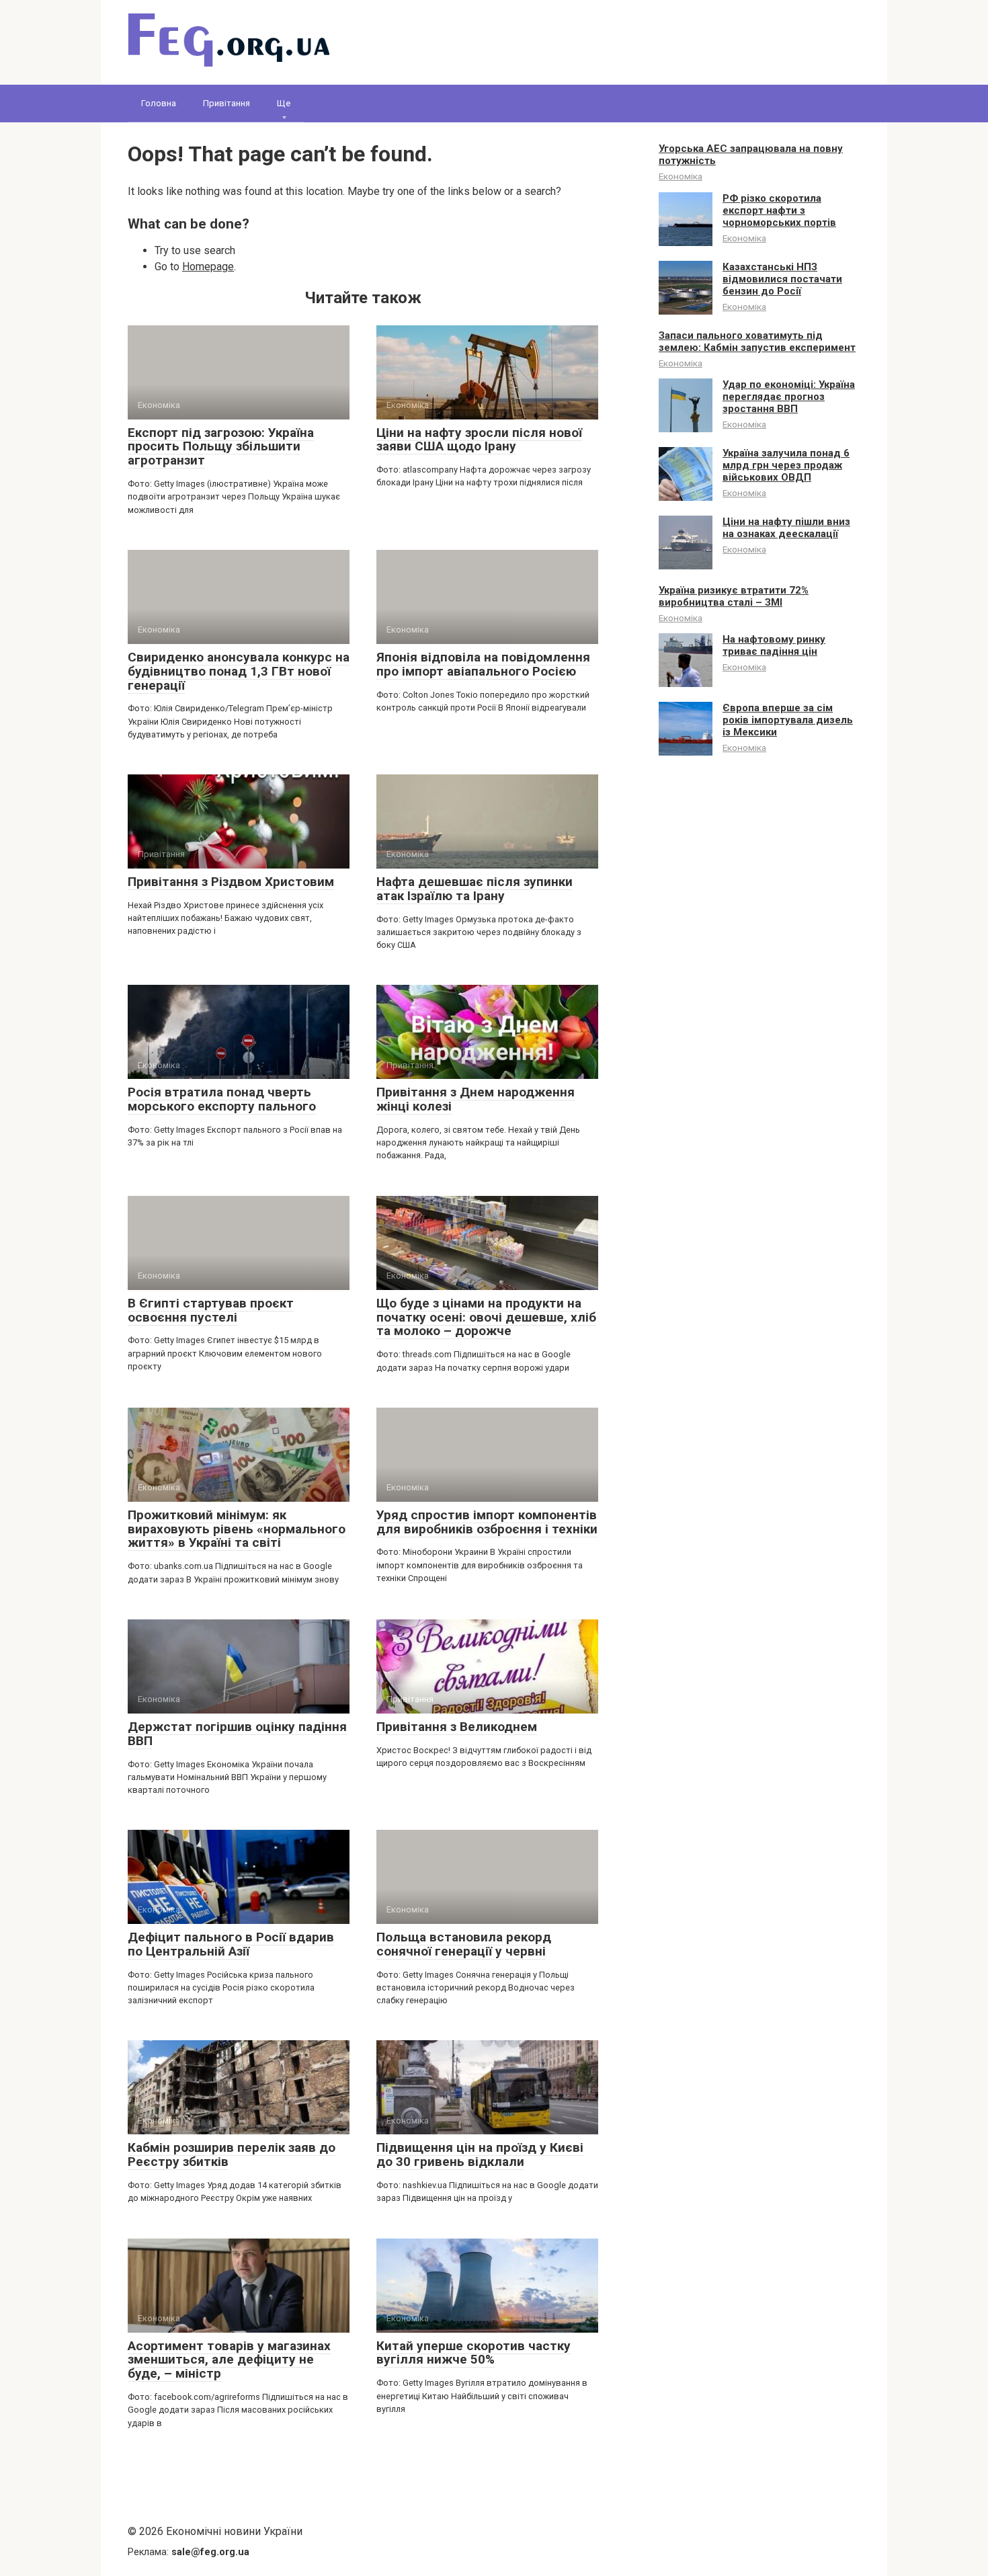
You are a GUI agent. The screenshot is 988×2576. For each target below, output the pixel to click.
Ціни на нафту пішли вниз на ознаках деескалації (786, 528)
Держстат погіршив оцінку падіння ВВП (237, 1734)
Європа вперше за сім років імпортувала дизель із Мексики (788, 720)
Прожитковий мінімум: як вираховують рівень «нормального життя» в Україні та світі (237, 1529)
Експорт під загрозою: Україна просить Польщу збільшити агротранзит (221, 447)
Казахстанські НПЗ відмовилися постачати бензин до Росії (782, 279)
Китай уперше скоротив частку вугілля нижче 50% (474, 2353)
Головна (159, 103)
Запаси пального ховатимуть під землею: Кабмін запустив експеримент (757, 341)
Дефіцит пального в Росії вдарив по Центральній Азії (231, 1944)
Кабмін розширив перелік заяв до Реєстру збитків (232, 2155)
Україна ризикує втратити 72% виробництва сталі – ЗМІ (734, 596)
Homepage (208, 267)
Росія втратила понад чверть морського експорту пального (222, 1099)
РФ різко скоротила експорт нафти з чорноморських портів (779, 210)
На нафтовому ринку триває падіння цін (774, 645)
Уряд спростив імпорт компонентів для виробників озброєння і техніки (487, 1522)
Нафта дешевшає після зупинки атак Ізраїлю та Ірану (475, 889)
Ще (284, 103)
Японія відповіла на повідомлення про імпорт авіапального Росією (483, 664)
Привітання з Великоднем (457, 1727)
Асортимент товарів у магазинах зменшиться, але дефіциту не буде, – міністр (229, 2360)
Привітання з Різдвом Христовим (231, 882)
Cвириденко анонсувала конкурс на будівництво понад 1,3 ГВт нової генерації (239, 671)
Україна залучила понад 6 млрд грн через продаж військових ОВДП (786, 465)
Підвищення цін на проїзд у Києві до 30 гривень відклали (480, 2155)
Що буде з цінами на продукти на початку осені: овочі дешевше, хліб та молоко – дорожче (486, 1317)
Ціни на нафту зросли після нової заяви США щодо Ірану (479, 440)
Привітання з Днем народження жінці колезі (476, 1099)
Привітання (227, 103)
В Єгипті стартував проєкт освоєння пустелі (211, 1310)
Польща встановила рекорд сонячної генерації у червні (464, 1944)
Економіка (681, 176)
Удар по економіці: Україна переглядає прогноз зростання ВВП (789, 397)
